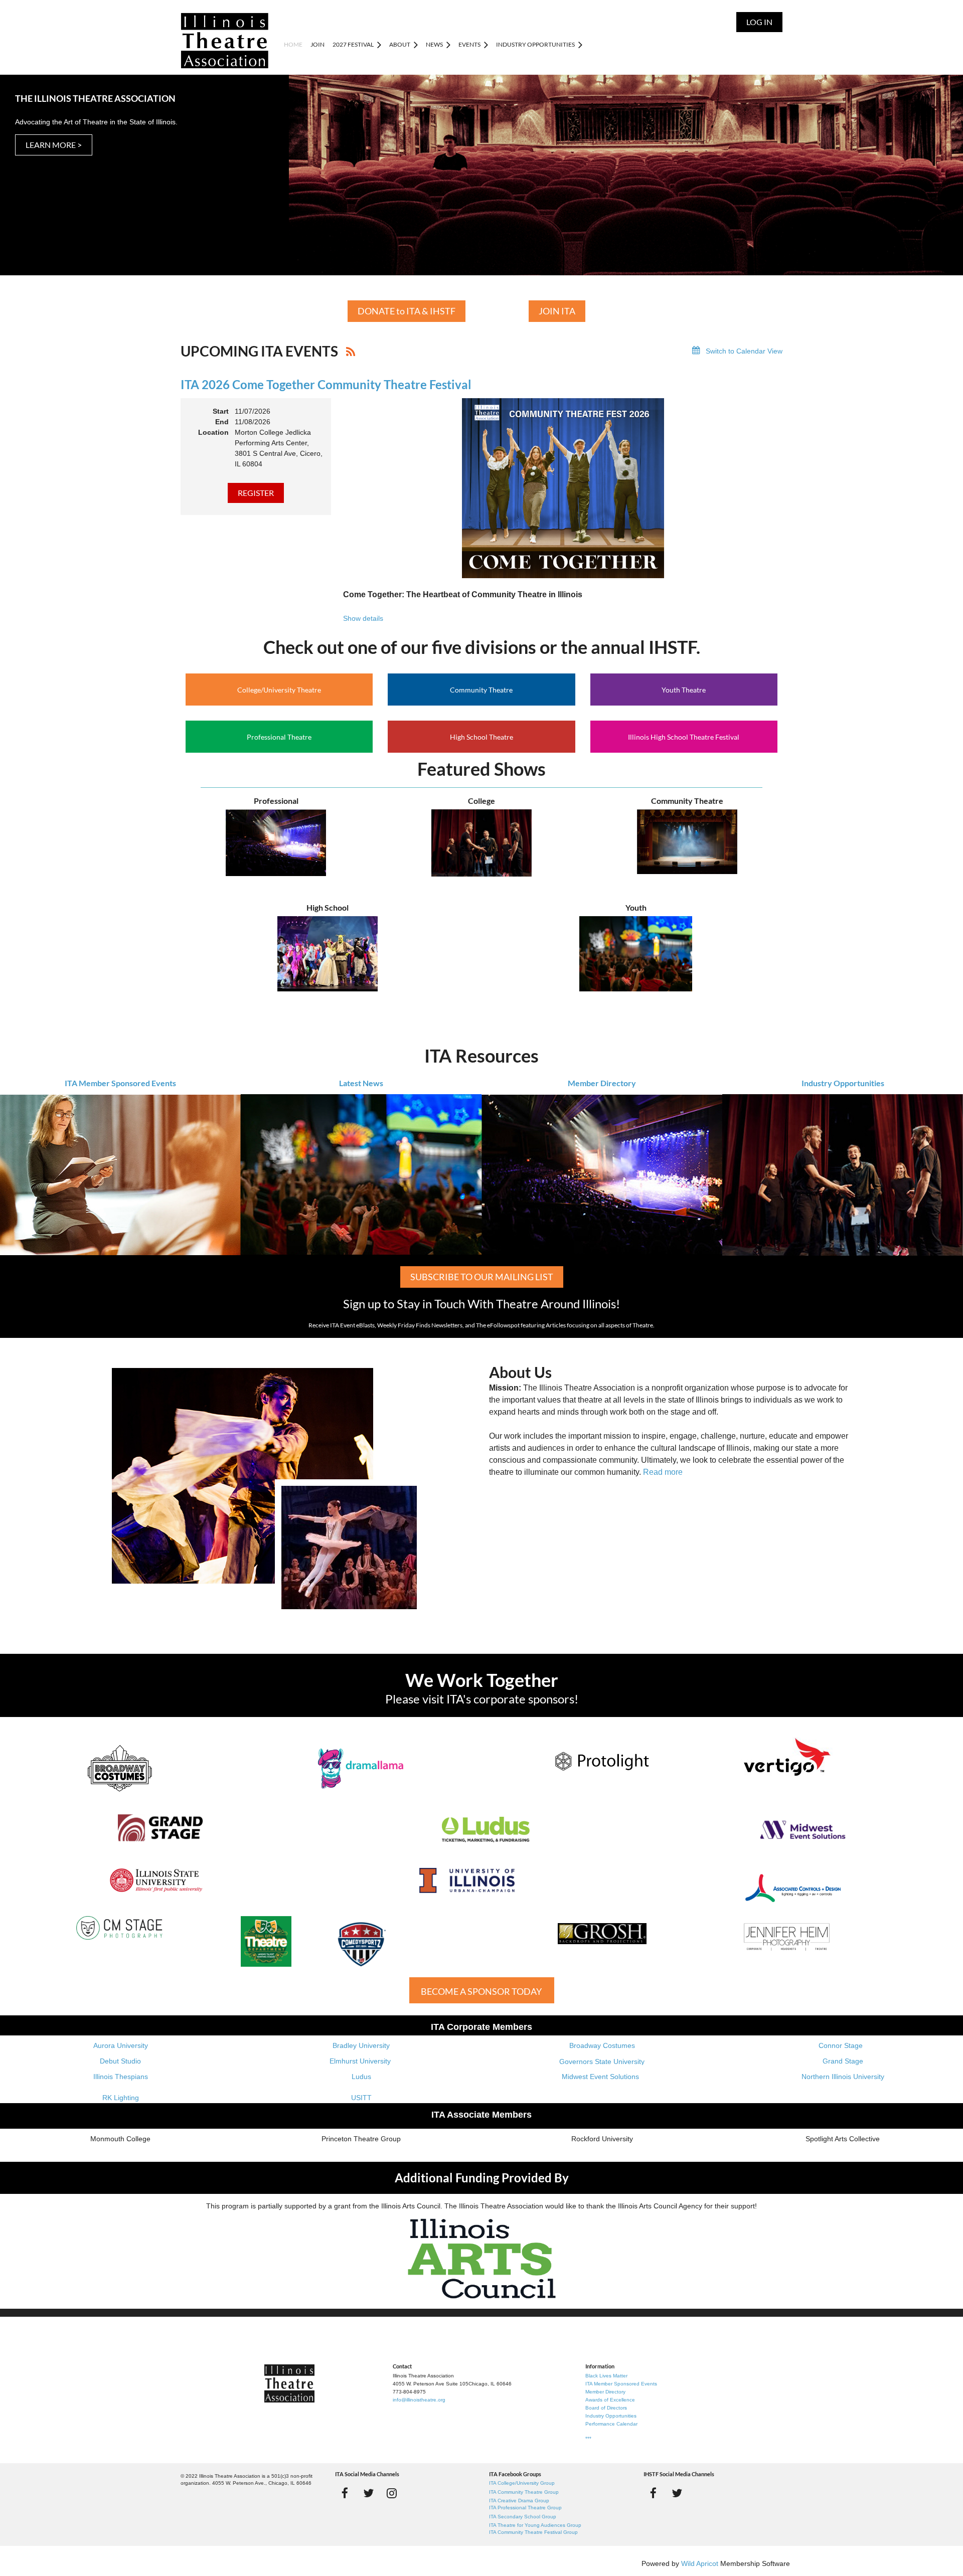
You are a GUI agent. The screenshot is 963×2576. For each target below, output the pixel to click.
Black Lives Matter (606, 2376)
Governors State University (602, 2062)
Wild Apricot (700, 2563)
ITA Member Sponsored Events (120, 1083)
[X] (368, 2493)
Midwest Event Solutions (600, 2077)
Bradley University (361, 2045)
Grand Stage (843, 2061)
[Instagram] (392, 2493)
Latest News (361, 1083)
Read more (663, 1472)
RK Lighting (121, 2098)
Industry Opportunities (843, 1083)
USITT (361, 2098)
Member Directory (602, 1083)
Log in (759, 22)
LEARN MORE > (54, 145)
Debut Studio (120, 2061)
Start (221, 411)
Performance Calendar (611, 2424)
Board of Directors (606, 2408)
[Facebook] (345, 2493)
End (222, 422)
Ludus (361, 2077)
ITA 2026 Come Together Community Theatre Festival (326, 384)
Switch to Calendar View (744, 351)
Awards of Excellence (610, 2400)
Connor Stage (841, 2045)
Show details (363, 618)
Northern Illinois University (843, 2077)
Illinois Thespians (121, 2077)
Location (213, 432)
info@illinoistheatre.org (419, 2400)
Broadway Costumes (602, 2045)
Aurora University (121, 2045)
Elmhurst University (361, 2061)
